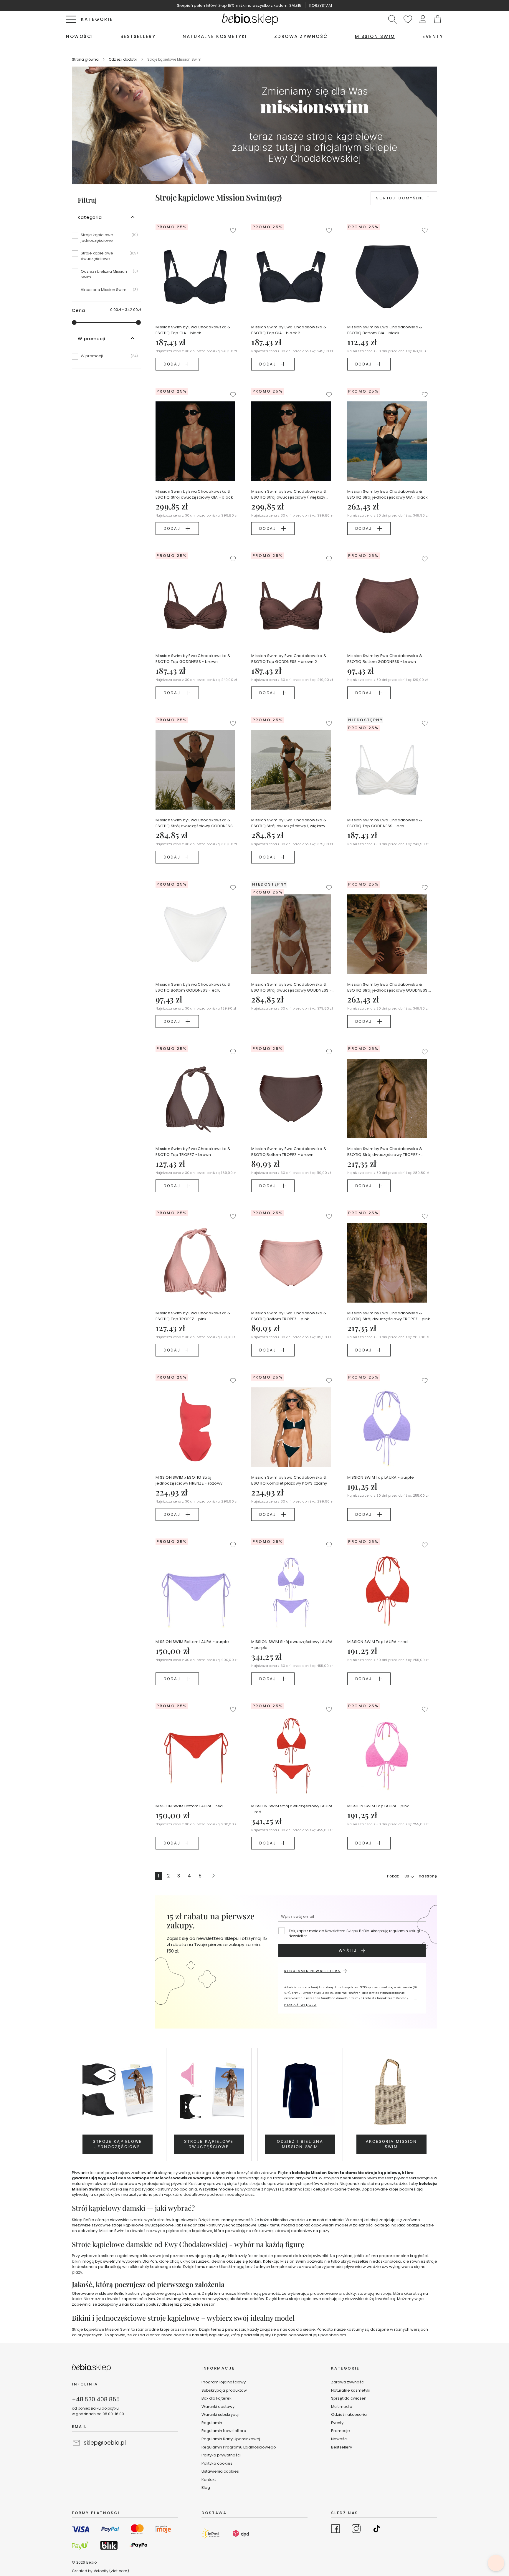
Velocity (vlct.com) (111, 2571)
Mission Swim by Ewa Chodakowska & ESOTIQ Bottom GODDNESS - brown (385, 659)
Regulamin (212, 2423)
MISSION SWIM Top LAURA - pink (378, 1806)
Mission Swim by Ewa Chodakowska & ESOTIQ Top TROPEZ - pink (193, 1316)
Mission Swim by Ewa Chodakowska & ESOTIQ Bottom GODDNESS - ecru (193, 987)
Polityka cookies (217, 2463)
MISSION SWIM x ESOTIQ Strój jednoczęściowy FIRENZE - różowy (189, 1480)
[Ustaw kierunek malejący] (428, 198)
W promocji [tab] (91, 339)
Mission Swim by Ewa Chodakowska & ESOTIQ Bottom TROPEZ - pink (289, 1316)
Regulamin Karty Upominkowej (231, 2439)
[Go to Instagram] (356, 2529)
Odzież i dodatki (123, 59)
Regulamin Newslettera (224, 2431)
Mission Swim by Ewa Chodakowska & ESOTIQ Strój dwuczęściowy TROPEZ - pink (389, 1316)
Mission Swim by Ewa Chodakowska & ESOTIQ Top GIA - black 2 (289, 330)
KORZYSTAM (321, 5)
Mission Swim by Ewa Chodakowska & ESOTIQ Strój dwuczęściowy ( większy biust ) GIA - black (289, 494)
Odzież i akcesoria (349, 2414)
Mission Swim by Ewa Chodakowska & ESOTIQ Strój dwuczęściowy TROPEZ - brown (385, 1152)
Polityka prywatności (221, 2455)
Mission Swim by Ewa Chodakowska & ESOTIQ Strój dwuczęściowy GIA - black (194, 494)
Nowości (339, 2439)
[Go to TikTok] (377, 2529)
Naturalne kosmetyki (351, 2390)
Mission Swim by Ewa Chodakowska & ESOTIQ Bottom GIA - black (385, 330)
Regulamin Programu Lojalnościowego (239, 2447)
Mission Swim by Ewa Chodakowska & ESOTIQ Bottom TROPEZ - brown (289, 1152)
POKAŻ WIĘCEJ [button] (300, 2005)
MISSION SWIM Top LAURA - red (377, 1642)
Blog (206, 2488)
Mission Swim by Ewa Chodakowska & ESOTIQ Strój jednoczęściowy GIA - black (387, 494)
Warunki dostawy (218, 2407)
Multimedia (342, 2407)
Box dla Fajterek (217, 2398)
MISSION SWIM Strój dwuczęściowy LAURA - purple (292, 1645)
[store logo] (250, 19)
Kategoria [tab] (90, 217)
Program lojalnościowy (224, 2382)
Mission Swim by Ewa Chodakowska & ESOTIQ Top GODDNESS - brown (193, 659)
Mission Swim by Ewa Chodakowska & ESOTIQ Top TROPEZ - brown (193, 1152)
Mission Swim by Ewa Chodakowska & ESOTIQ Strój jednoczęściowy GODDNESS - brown (389, 987)
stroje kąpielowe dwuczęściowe (143, 2225)
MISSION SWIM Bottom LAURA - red (189, 1806)
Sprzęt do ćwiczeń (349, 2398)
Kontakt (209, 2480)
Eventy (337, 2423)
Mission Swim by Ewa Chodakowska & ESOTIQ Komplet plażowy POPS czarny (289, 1480)
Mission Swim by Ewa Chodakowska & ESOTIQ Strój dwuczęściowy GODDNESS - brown (196, 823)
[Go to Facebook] (336, 2529)
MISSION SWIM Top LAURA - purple (381, 1477)
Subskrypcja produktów (224, 2390)
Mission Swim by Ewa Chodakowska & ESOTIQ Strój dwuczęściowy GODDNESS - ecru (291, 987)
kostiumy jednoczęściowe (232, 2225)
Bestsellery (342, 2447)
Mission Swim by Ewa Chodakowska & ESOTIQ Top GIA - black (193, 330)
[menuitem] (80, 36)
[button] (423, 19)
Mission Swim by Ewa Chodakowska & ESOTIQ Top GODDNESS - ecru (385, 823)
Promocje (341, 2431)
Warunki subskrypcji (220, 2414)
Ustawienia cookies (220, 2471)
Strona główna (86, 59)
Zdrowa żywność (347, 2382)
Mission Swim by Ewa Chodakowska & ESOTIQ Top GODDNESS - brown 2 (289, 659)
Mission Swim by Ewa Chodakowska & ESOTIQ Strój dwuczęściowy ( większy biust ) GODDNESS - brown (289, 823)
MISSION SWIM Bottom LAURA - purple (192, 1642)
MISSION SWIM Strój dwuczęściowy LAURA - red (292, 1809)
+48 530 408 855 (96, 2399)
